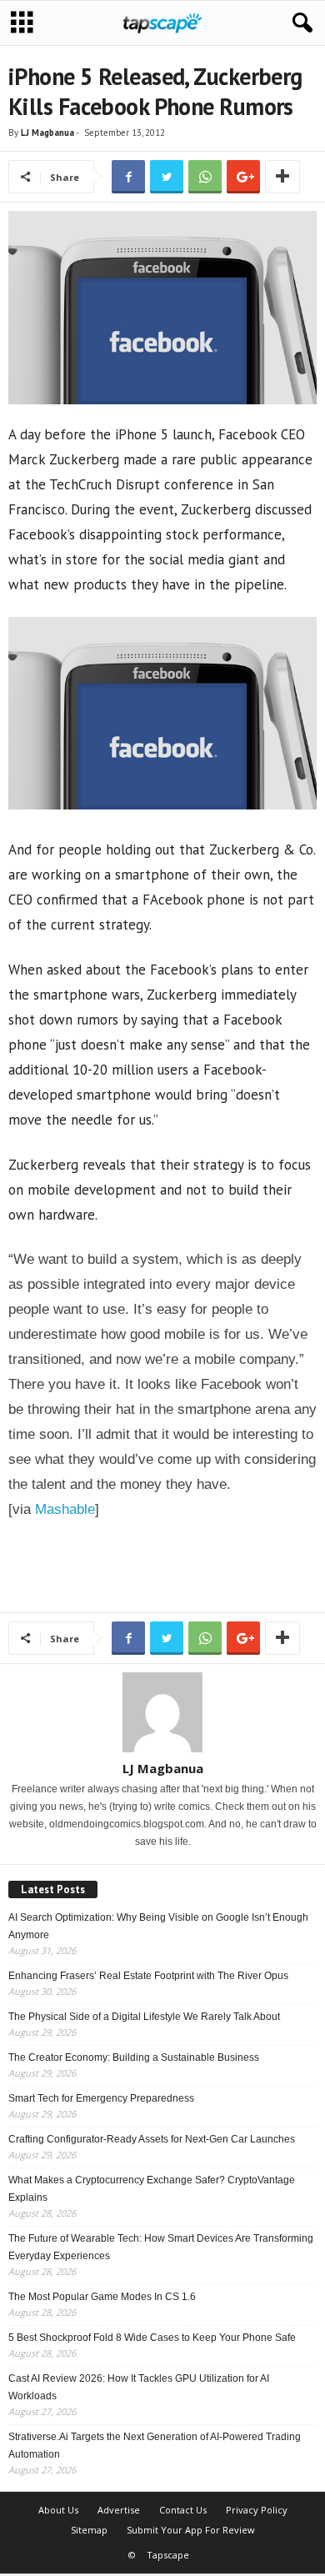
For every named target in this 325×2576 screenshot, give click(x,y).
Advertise (119, 2510)
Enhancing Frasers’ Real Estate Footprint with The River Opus (148, 1976)
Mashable (65, 1509)
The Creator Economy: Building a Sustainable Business (134, 2057)
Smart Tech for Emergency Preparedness (101, 2098)
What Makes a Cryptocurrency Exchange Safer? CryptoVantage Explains (152, 2189)
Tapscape (168, 2555)
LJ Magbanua (47, 133)
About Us (58, 2510)
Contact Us (183, 2510)
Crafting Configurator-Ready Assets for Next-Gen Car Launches (152, 2139)
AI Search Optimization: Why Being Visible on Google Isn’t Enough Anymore (158, 1926)
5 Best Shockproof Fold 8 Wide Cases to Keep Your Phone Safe (152, 2338)
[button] (299, 23)
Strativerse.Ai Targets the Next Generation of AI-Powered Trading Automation (155, 2446)
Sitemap (89, 2530)
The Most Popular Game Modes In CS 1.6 (102, 2297)
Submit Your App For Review (191, 2530)
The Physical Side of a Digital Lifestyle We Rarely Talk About (144, 2017)
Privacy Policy (257, 2510)
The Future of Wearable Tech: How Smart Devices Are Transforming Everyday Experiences (161, 2247)
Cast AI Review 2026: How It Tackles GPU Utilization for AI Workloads (139, 2387)
